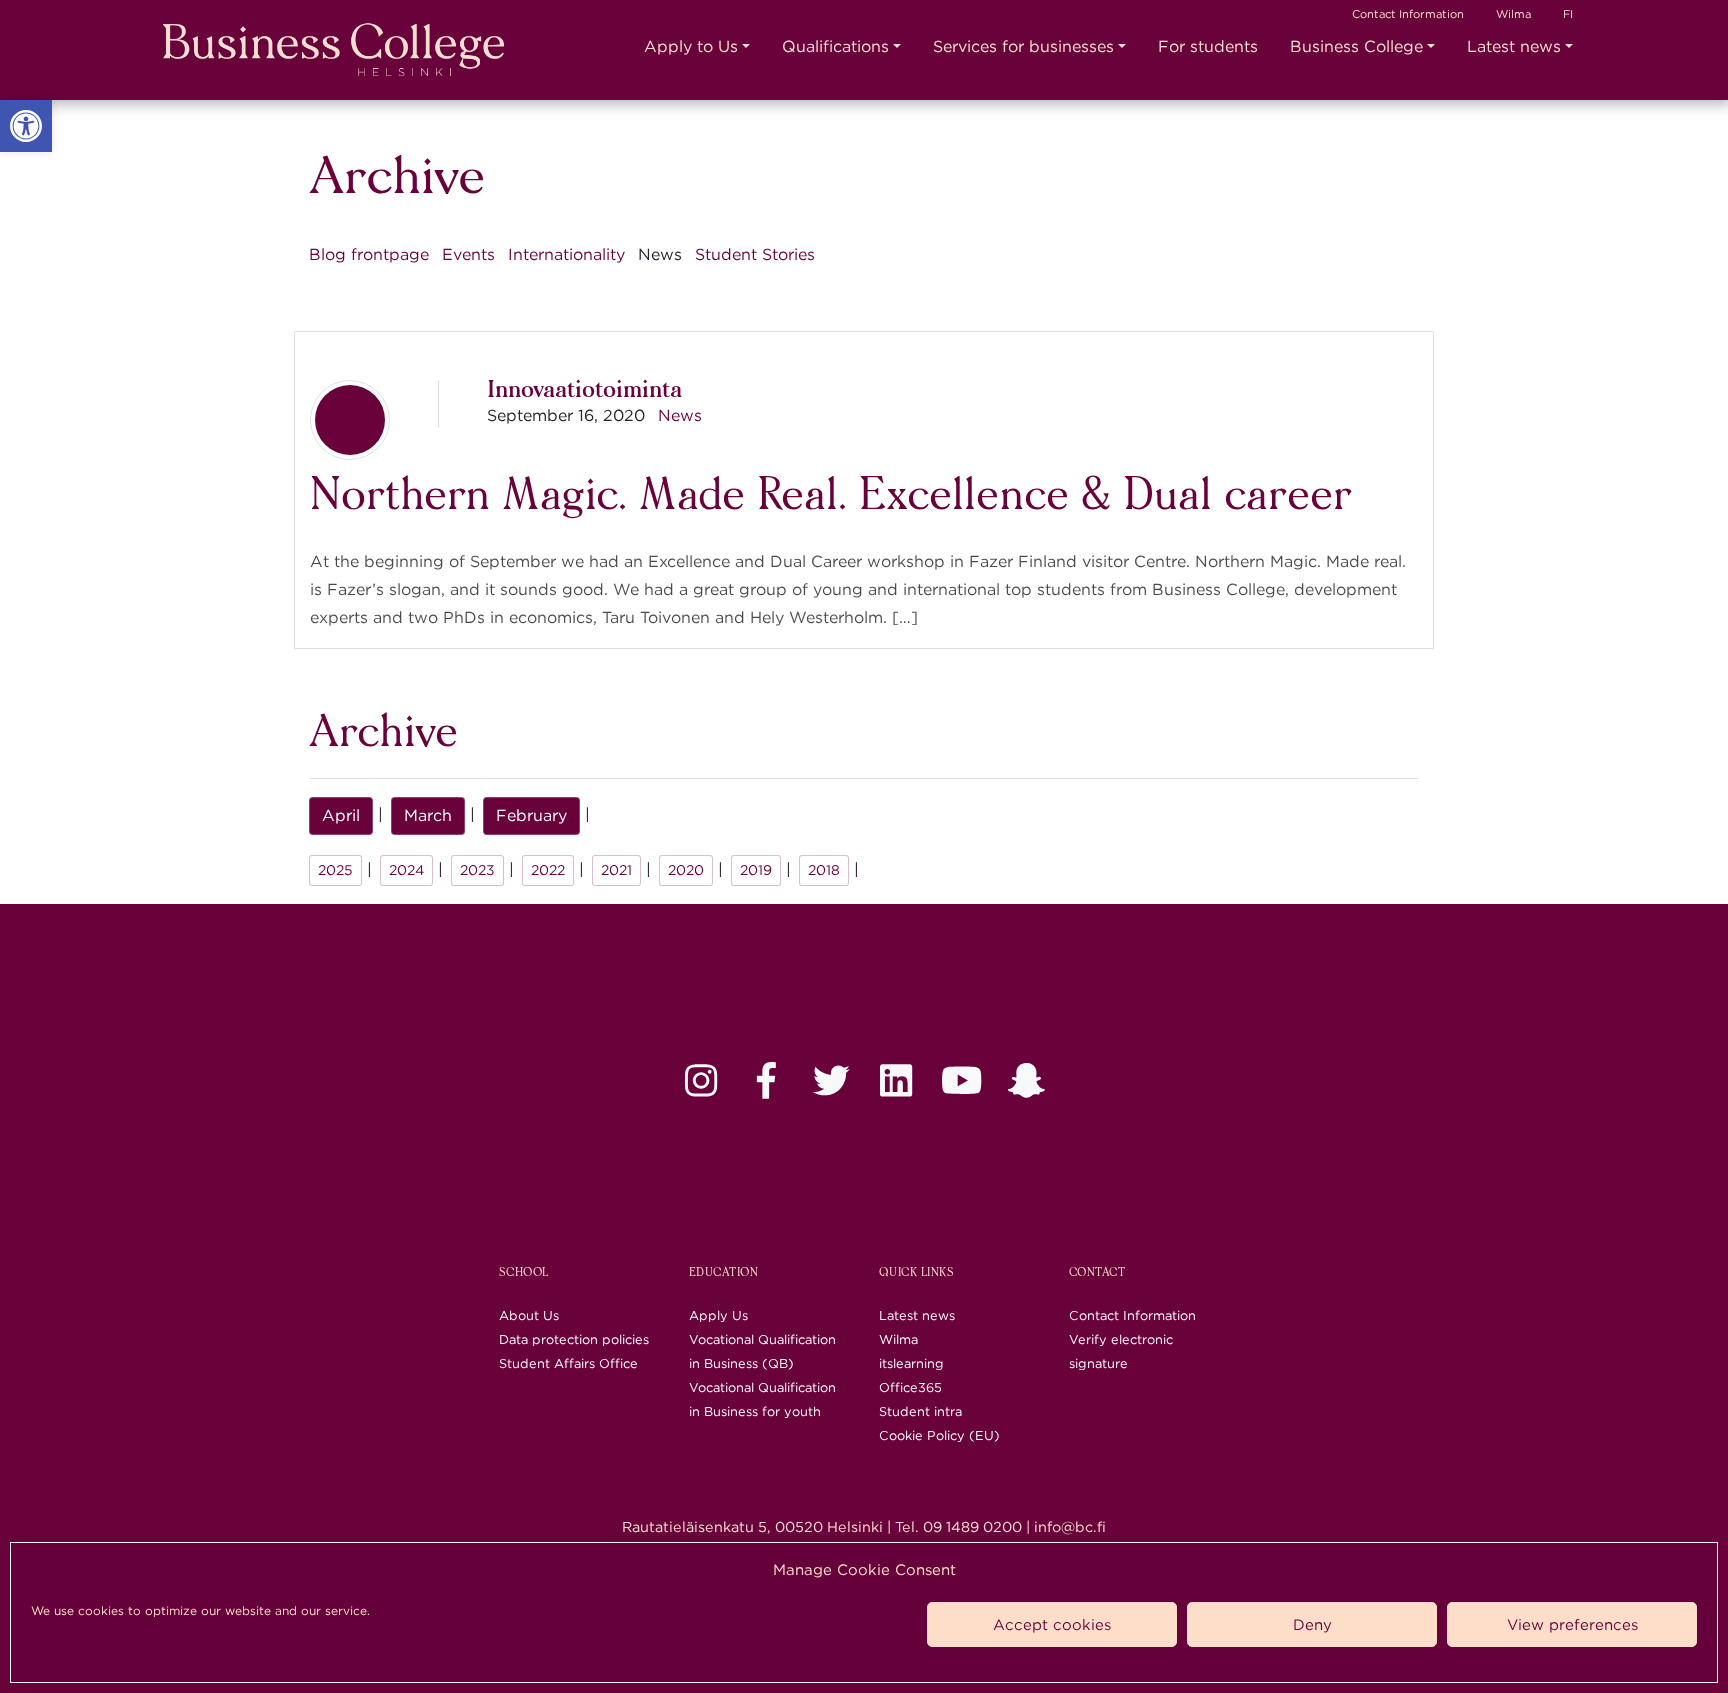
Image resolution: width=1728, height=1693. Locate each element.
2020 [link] (686, 870)
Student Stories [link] (755, 254)
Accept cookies (1052, 1625)
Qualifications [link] (835, 46)
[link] (26, 126)
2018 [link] (824, 870)
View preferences (1572, 1625)
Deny (1312, 1625)
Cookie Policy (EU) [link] (939, 1435)
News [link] (680, 415)
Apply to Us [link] (691, 46)
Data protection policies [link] (574, 1339)
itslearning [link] (911, 1363)
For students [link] (1208, 46)
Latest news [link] (1514, 46)
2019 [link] (756, 870)
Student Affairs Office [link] (568, 1363)
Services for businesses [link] (1023, 46)
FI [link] (1568, 14)
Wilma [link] (1513, 14)
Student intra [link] (920, 1411)
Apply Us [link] (718, 1315)
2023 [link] (477, 870)
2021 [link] (616, 870)
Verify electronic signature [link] (1121, 1351)
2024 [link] (406, 870)
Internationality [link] (566, 254)
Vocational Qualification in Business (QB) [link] (762, 1351)
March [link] (428, 815)
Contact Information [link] (1408, 14)
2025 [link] (335, 870)
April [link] (341, 815)
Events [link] (468, 254)
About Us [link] (529, 1315)
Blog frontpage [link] (369, 254)
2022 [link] (548, 870)
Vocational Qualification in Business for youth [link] (762, 1399)
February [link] (531, 815)
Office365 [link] (910, 1387)
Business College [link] (1356, 46)
